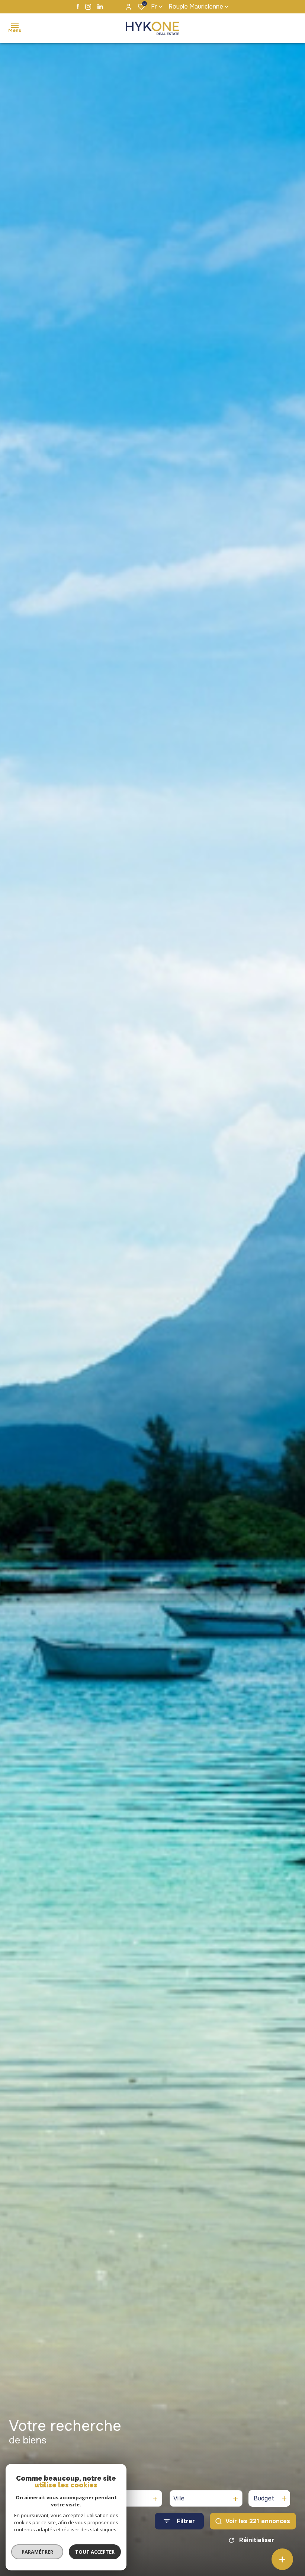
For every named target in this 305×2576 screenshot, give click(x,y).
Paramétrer (37, 2552)
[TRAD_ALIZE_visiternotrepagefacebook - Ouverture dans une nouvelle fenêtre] (78, 6)
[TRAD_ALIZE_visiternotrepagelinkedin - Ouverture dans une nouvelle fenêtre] (100, 7)
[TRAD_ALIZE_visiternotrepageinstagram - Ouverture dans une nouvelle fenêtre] (88, 7)
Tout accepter (95, 2552)
